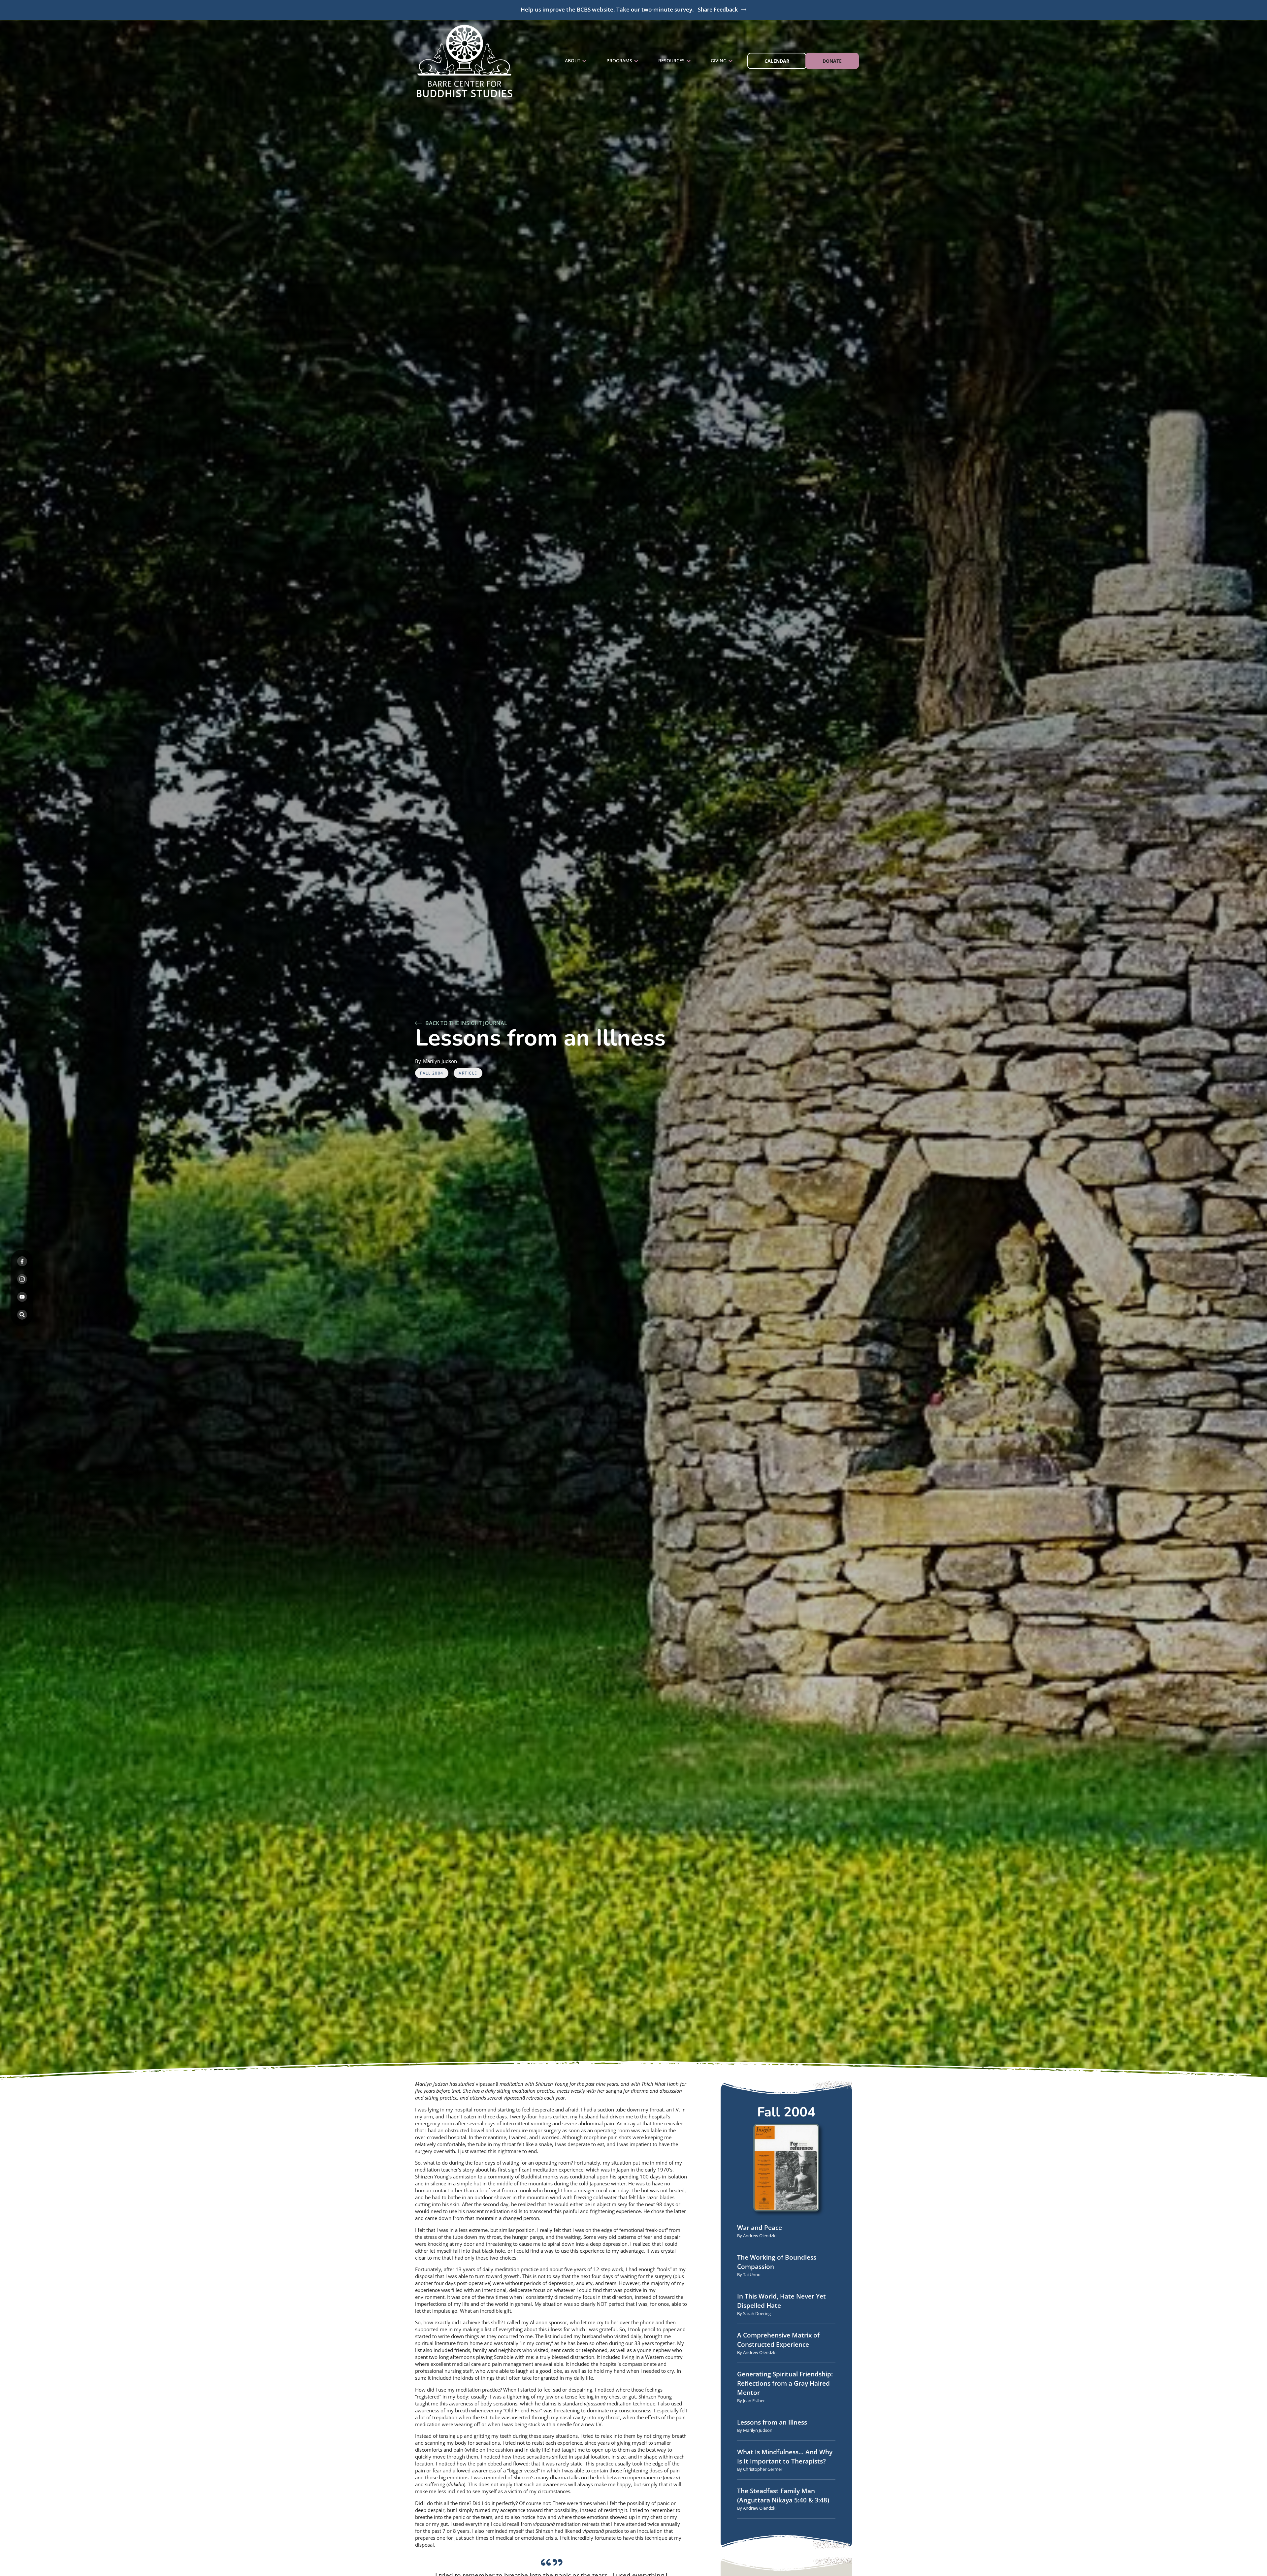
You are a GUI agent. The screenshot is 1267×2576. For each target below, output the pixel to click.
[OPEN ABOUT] (584, 61)
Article (468, 1073)
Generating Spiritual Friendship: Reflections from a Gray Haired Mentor (785, 2383)
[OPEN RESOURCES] (689, 61)
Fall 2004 (432, 1073)
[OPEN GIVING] (731, 61)
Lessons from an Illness (772, 2422)
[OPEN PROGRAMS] (636, 61)
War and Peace (760, 2228)
